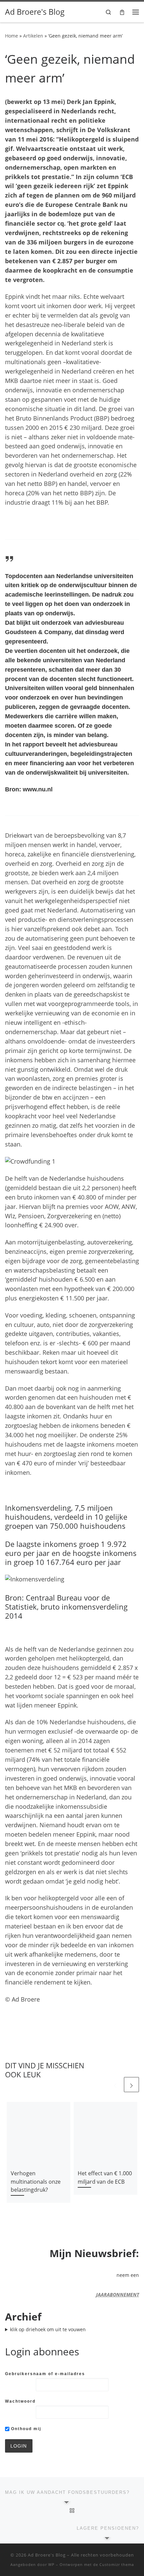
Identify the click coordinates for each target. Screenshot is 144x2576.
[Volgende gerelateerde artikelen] (131, 2085)
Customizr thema (117, 2564)
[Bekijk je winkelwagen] (122, 12)
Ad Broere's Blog (47, 2555)
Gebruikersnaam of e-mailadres (45, 2374)
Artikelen (33, 36)
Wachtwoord (20, 2401)
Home (12, 36)
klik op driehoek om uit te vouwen (48, 2329)
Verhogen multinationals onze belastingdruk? (36, 2181)
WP (51, 2564)
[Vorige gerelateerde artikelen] (115, 2085)
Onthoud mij (25, 2429)
